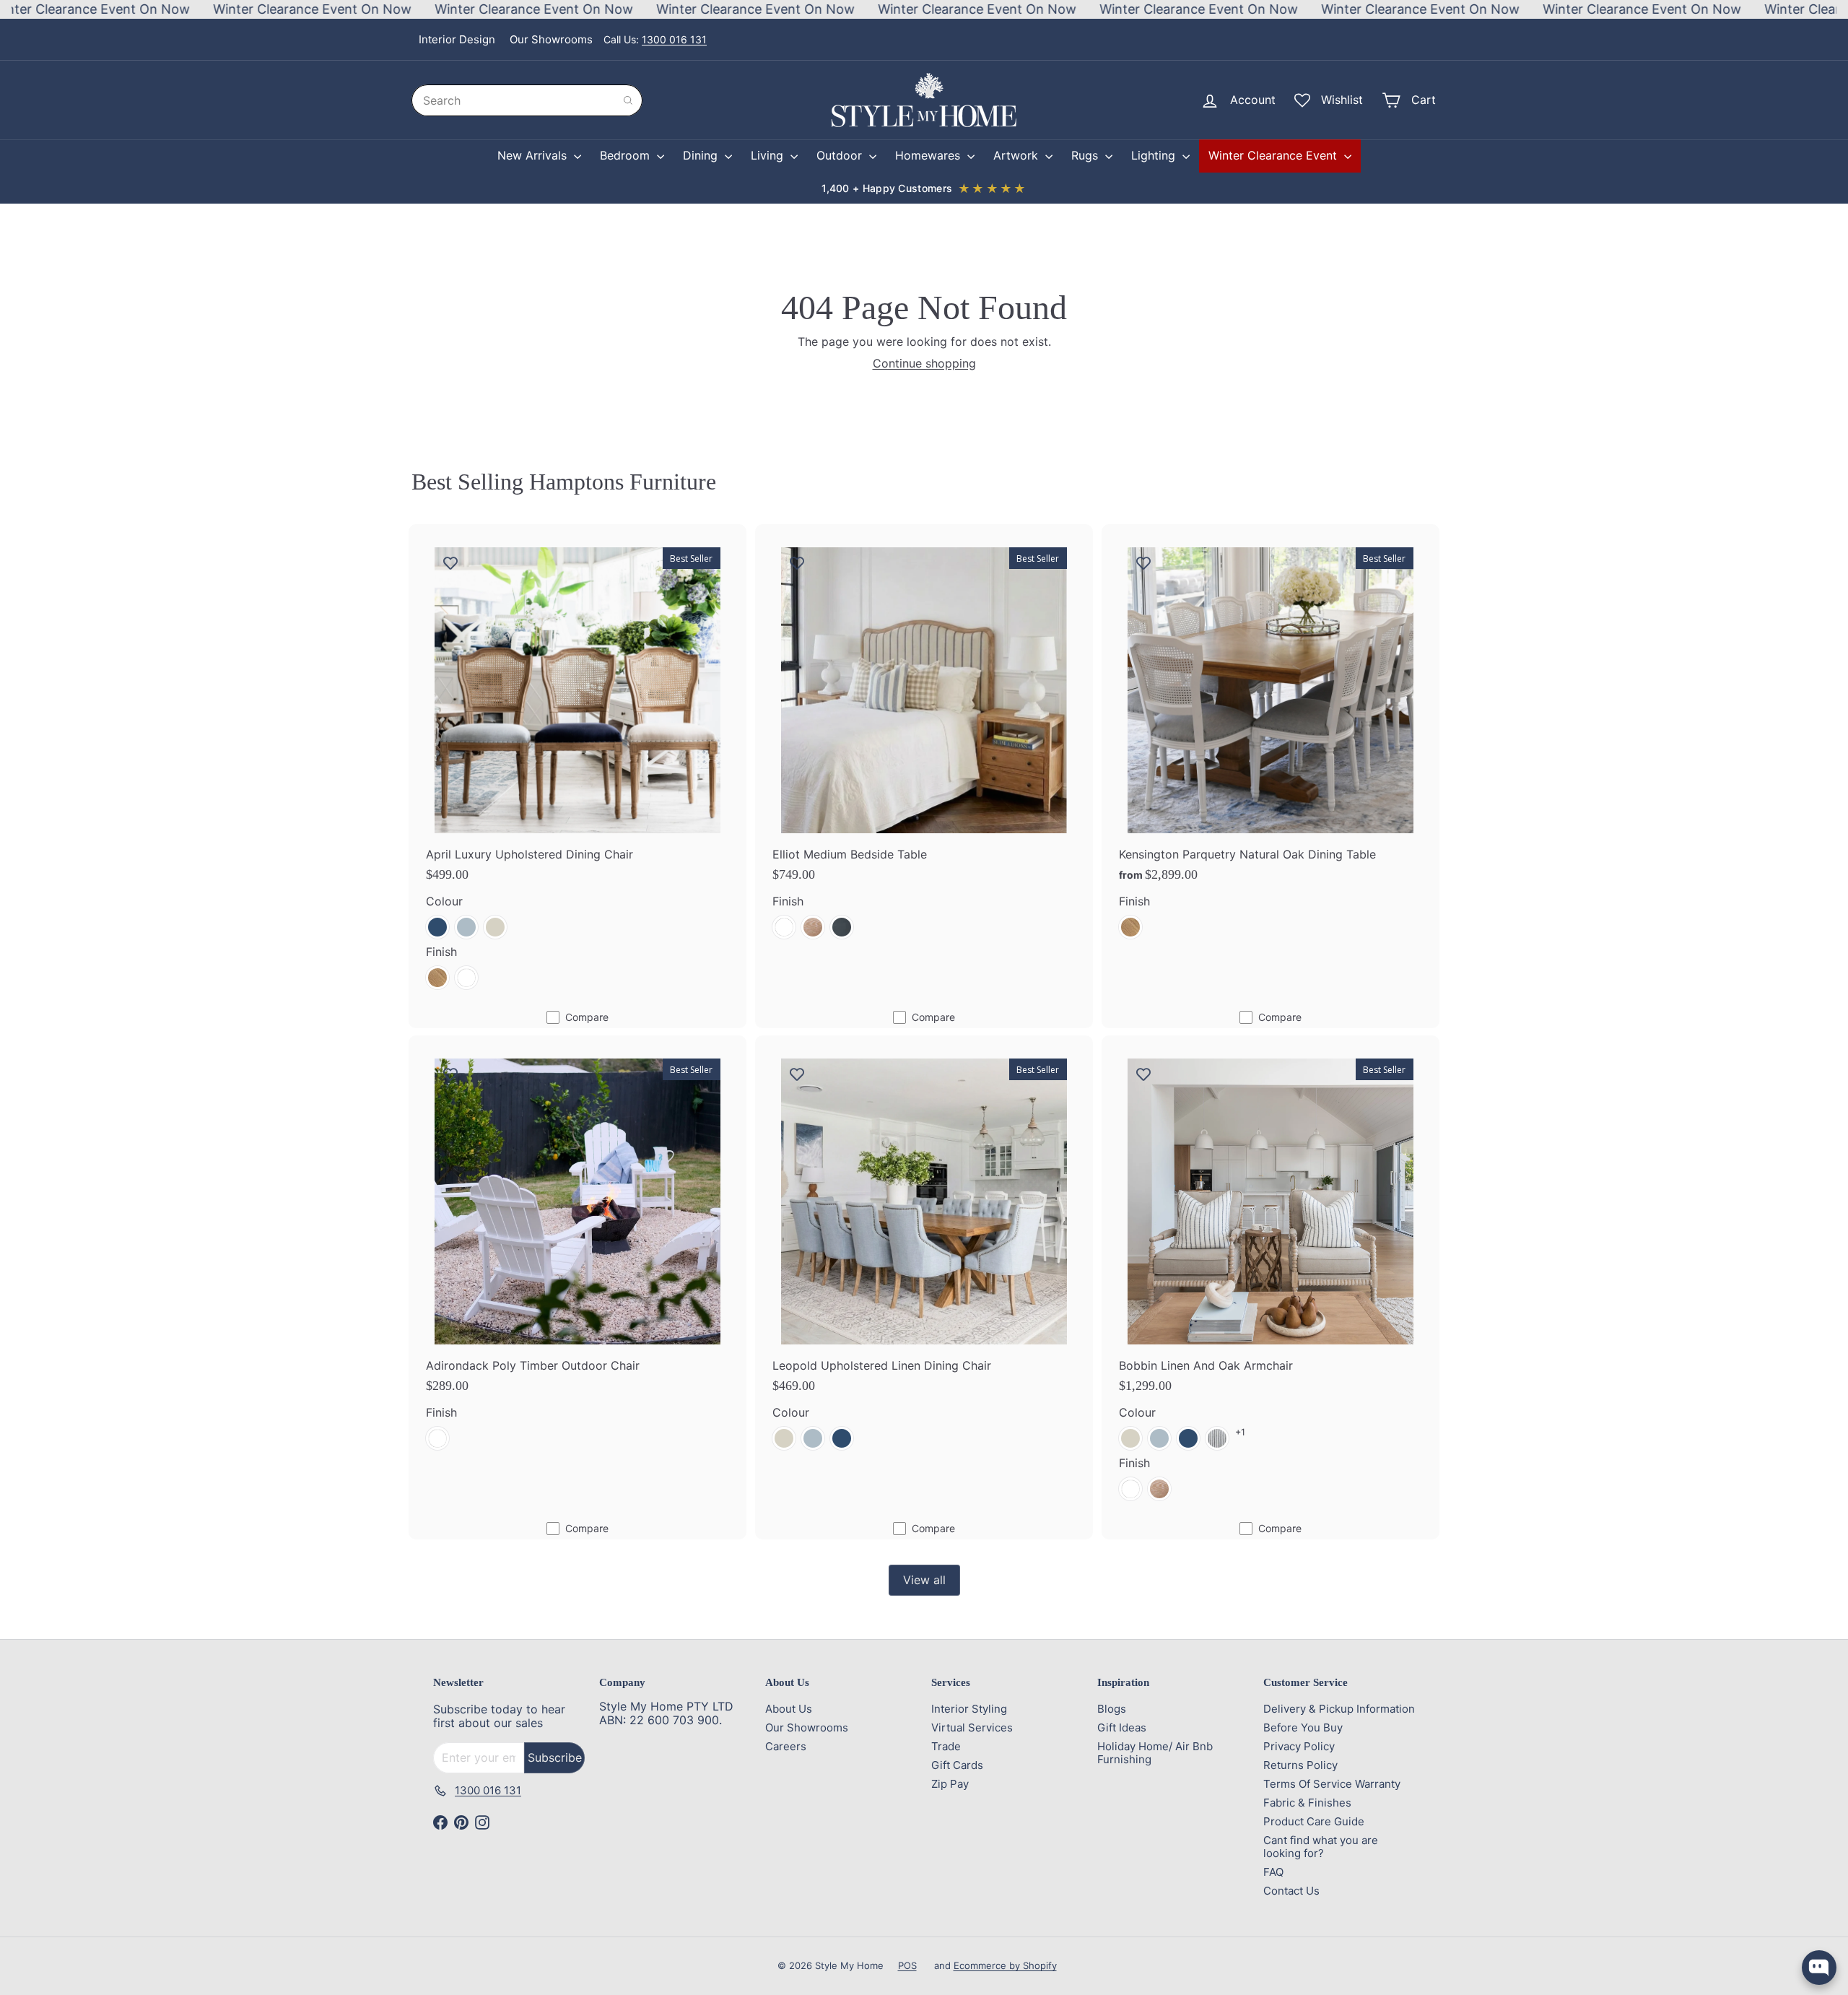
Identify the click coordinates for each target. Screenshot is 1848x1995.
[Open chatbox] (1819, 1968)
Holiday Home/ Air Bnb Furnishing (1155, 1753)
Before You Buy (1303, 1727)
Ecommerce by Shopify (1005, 1965)
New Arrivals (534, 155)
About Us (789, 1709)
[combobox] (527, 100)
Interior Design (457, 39)
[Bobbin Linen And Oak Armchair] (1270, 1277)
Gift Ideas (1122, 1727)
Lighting (1155, 155)
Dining (702, 155)
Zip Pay (950, 1784)
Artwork (1017, 155)
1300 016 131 (674, 39)
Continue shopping (924, 363)
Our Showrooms (551, 39)
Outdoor (841, 155)
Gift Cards (957, 1765)
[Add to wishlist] (450, 562)
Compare (587, 1017)
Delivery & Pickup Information (1339, 1709)
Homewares (929, 155)
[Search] (628, 100)
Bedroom (627, 155)
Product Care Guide (1314, 1821)
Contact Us (1291, 1891)
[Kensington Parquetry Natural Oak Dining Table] (1270, 740)
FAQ (1273, 1872)
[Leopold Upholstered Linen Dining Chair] (924, 1251)
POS (907, 1965)
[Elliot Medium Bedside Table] (924, 740)
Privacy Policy (1299, 1746)
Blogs (1112, 1709)
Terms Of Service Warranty (1332, 1784)
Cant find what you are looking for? (1321, 1847)
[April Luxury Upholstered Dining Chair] (577, 765)
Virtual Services (972, 1727)
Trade (946, 1746)
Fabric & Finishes (1307, 1803)
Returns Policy (1300, 1765)
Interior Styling (969, 1709)
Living (769, 155)
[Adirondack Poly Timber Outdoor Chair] (577, 1251)
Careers (786, 1746)
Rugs (1086, 155)
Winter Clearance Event (1274, 155)
